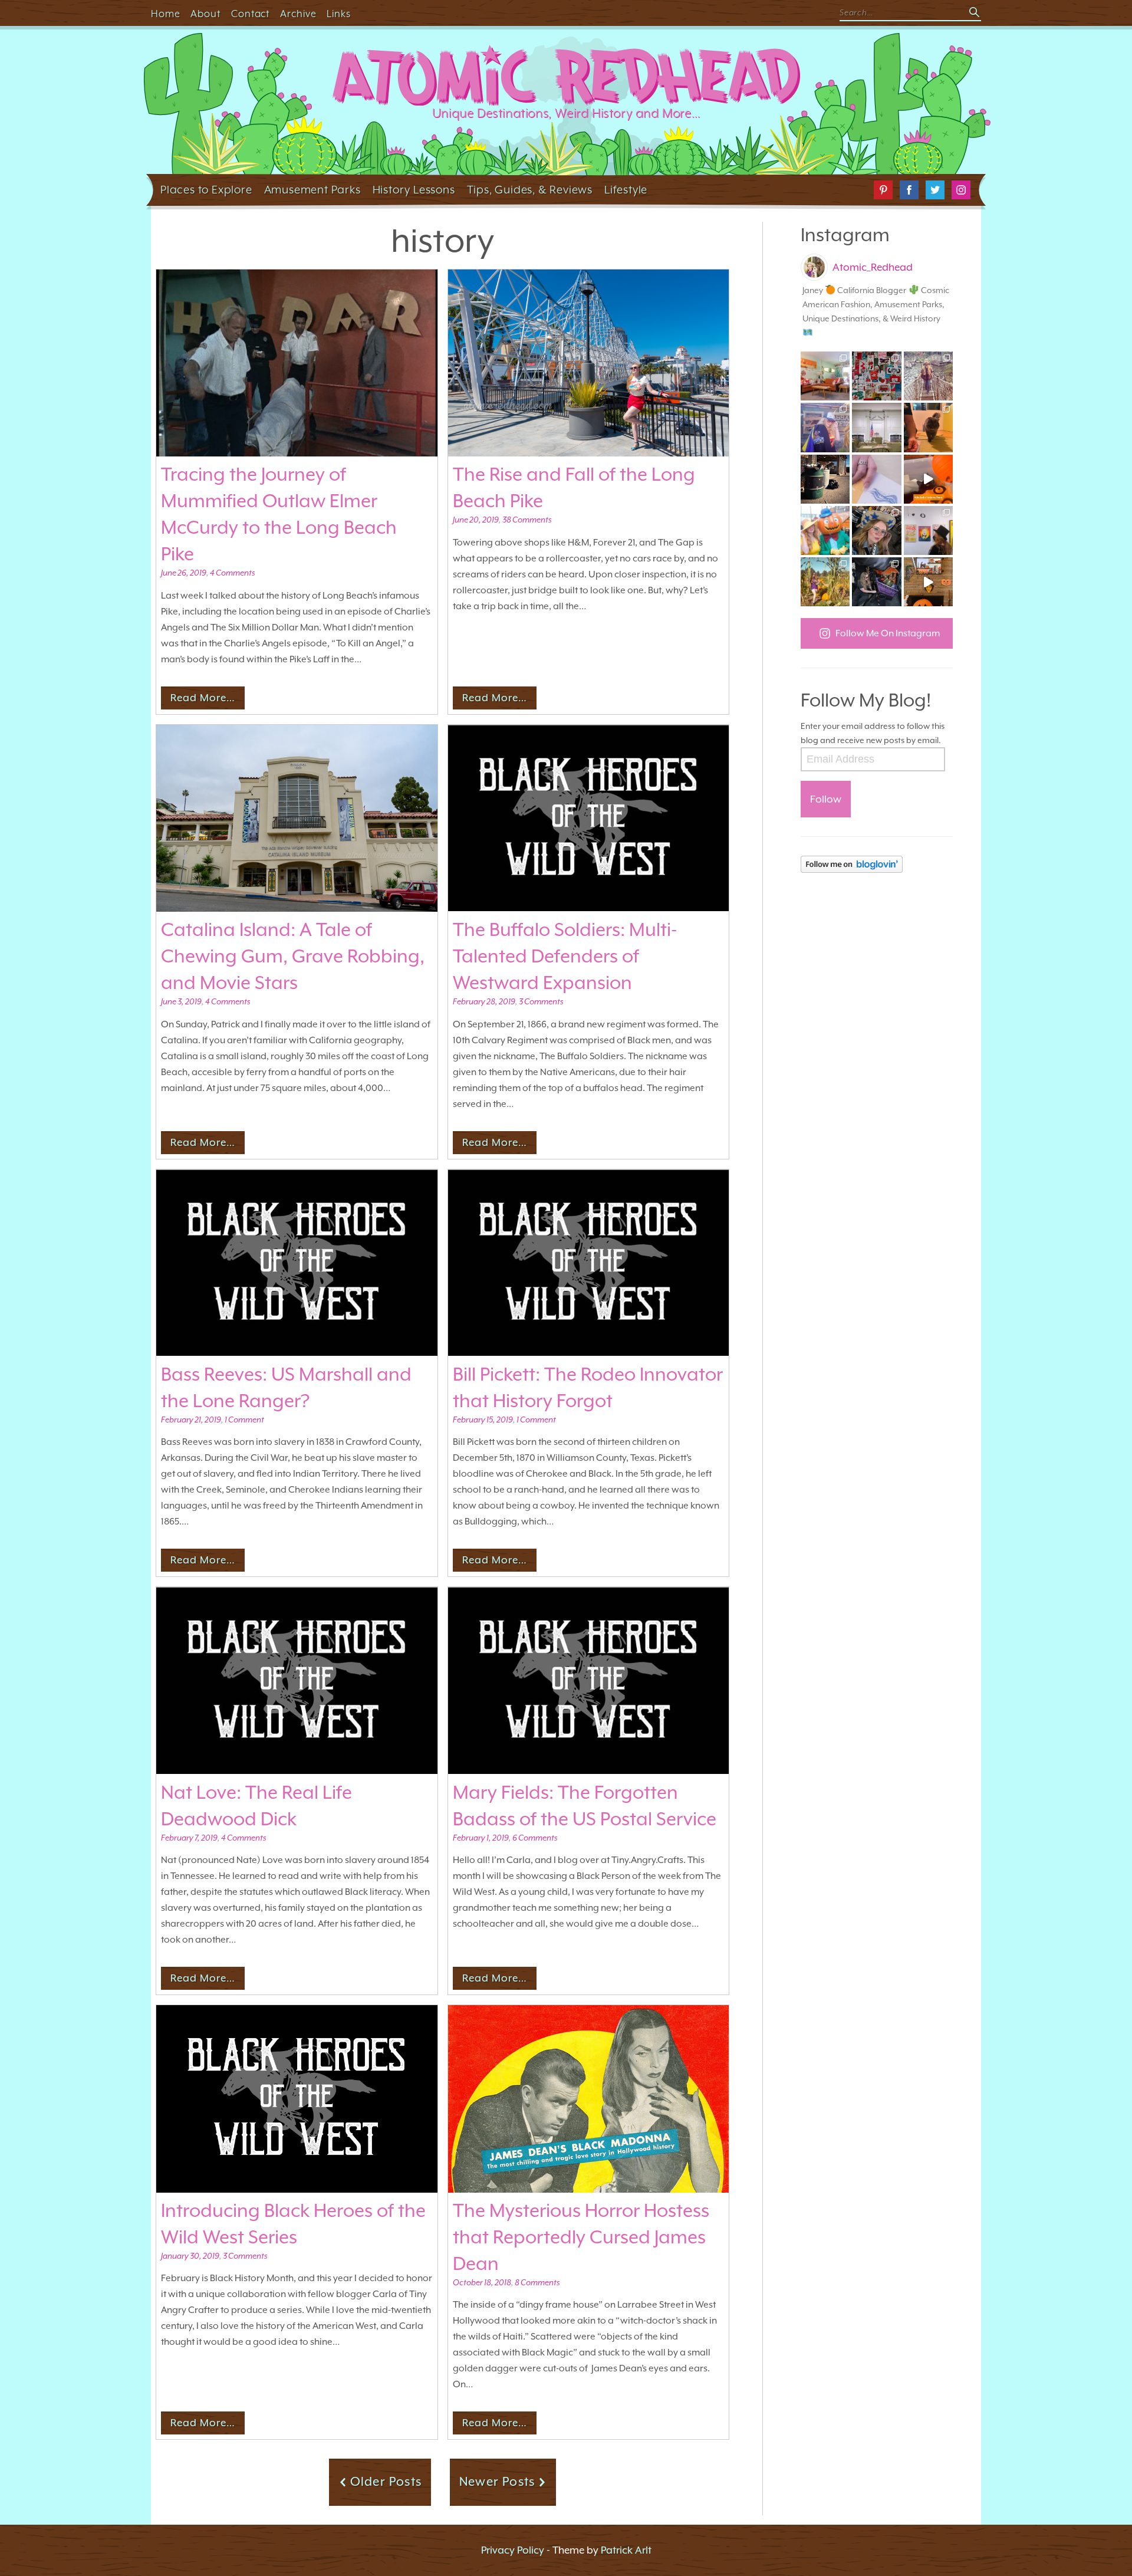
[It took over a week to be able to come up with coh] (876, 427)
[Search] (975, 13)
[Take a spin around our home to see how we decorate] (928, 582)
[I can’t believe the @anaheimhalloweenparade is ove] (825, 530)
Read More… (203, 698)
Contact (251, 14)
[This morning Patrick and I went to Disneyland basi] (928, 376)
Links (339, 14)
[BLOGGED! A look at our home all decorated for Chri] (825, 376)
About (205, 14)
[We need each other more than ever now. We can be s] (825, 479)
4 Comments (232, 573)
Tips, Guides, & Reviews (530, 189)
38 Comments (527, 520)
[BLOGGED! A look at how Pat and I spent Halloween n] (825, 427)
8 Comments (537, 2282)
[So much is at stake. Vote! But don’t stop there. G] (876, 479)
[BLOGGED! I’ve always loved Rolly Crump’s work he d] (928, 530)
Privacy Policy (513, 2550)
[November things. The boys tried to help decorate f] (876, 376)
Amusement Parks (312, 189)
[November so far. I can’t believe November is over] (928, 427)
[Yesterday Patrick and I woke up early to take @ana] (876, 530)
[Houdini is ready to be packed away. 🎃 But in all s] (928, 479)
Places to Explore (206, 189)
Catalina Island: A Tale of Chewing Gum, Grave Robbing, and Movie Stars (293, 956)
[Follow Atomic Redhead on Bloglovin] (877, 864)
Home (166, 14)
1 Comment (244, 1420)
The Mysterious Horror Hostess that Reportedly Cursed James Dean (581, 2237)
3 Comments (541, 1001)
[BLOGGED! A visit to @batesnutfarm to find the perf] (825, 582)
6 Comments (535, 1838)
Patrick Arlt (626, 2550)
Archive (298, 14)
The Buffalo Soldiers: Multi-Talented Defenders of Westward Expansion (565, 956)
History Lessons (414, 189)
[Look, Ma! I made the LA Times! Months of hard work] (876, 582)
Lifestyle (626, 189)
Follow (826, 799)
